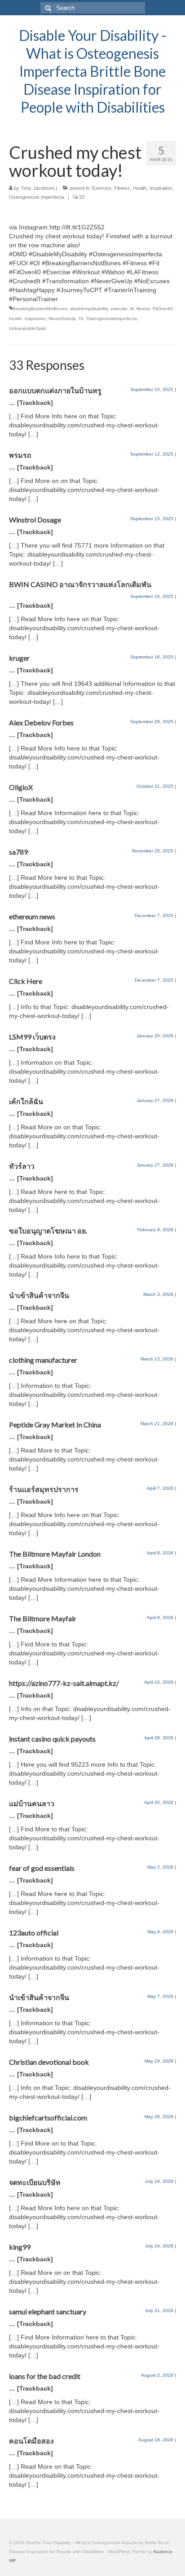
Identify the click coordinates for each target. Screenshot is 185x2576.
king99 (20, 2247)
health (15, 318)
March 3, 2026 (158, 1294)
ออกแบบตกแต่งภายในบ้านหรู (55, 390)
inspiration (35, 318)
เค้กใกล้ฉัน (26, 1101)
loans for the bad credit (45, 2376)
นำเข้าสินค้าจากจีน (39, 1295)
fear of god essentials (42, 1868)
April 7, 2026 (160, 1488)
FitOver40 (163, 309)
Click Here (26, 981)
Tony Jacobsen (37, 188)
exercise (119, 309)
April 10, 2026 (159, 1682)
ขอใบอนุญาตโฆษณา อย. (48, 1231)
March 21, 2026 (157, 1424)
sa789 (18, 852)
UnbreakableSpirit (27, 328)
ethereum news (32, 916)
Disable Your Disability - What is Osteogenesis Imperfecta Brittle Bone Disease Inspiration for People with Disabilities (93, 71)
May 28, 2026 (159, 2117)
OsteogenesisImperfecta (112, 318)
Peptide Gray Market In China (55, 1424)
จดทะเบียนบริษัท (35, 2182)
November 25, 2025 (153, 851)
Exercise (102, 188)
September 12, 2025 (152, 454)
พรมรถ (20, 455)
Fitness (122, 188)
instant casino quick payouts (52, 1739)
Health (140, 188)
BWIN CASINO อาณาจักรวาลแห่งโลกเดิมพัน (80, 584)
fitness (143, 309)
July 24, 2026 (159, 2246)
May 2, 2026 (160, 1867)
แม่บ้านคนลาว (32, 1803)
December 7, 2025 (154, 915)
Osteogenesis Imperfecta (37, 197)
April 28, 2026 (159, 1738)
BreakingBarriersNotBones (40, 309)
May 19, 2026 (159, 2061)
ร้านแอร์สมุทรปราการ (44, 1489)
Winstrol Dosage (35, 520)
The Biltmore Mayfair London (55, 1554)
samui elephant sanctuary (48, 2311)
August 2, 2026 (157, 2375)
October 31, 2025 (155, 786)
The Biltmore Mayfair (43, 1618)
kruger (19, 658)
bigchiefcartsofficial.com (48, 2117)
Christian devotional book (49, 2062)
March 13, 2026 (157, 1359)
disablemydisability (89, 309)
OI (81, 318)
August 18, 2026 (156, 2440)
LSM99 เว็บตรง (32, 1037)
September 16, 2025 (152, 596)
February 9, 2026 (155, 1230)
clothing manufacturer (43, 1360)
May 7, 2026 (160, 1996)
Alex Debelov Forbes (41, 722)
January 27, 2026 (155, 1100)
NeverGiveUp (62, 318)
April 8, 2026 (160, 1553)
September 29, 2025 (152, 722)
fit (132, 309)
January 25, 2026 (155, 1036)
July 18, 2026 (159, 2181)
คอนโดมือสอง (31, 2441)
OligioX (21, 787)
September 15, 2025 (152, 519)
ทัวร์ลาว (22, 1166)
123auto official (34, 1933)
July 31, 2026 (159, 2311)
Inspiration (161, 188)
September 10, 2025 (152, 389)
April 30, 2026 (159, 1802)
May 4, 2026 (160, 1932)
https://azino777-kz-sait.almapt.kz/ (64, 1683)
